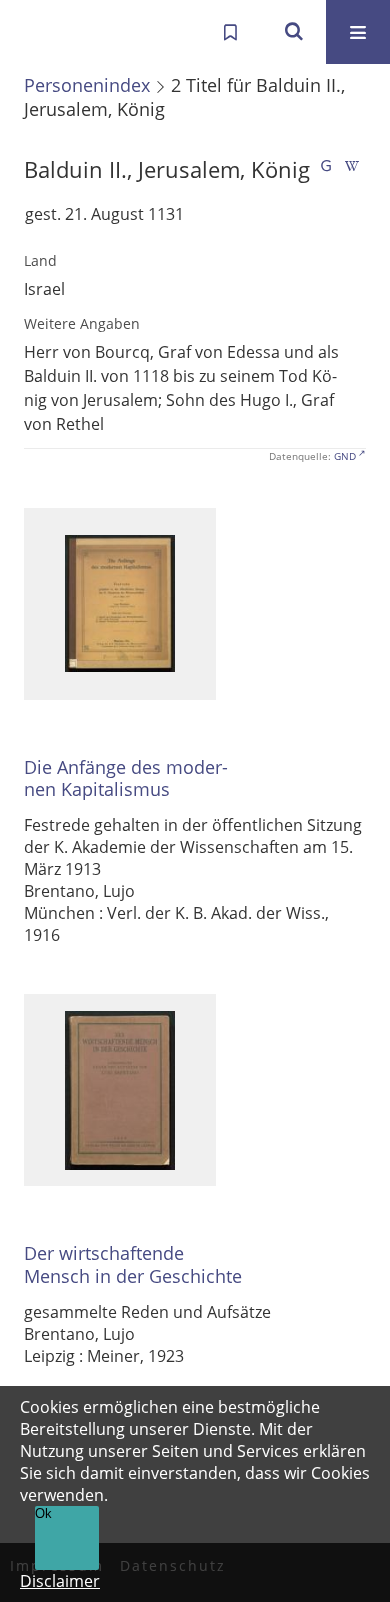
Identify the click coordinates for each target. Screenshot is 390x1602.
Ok (43, 1513)
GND (345, 456)
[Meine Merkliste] (230, 32)
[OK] (294, 32)
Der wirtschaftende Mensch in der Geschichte (133, 1264)
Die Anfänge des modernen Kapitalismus (126, 778)
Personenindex (87, 85)
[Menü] (358, 32)
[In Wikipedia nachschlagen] (352, 169)
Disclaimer (60, 1581)
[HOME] (36, 32)
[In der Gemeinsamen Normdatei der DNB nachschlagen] (326, 169)
